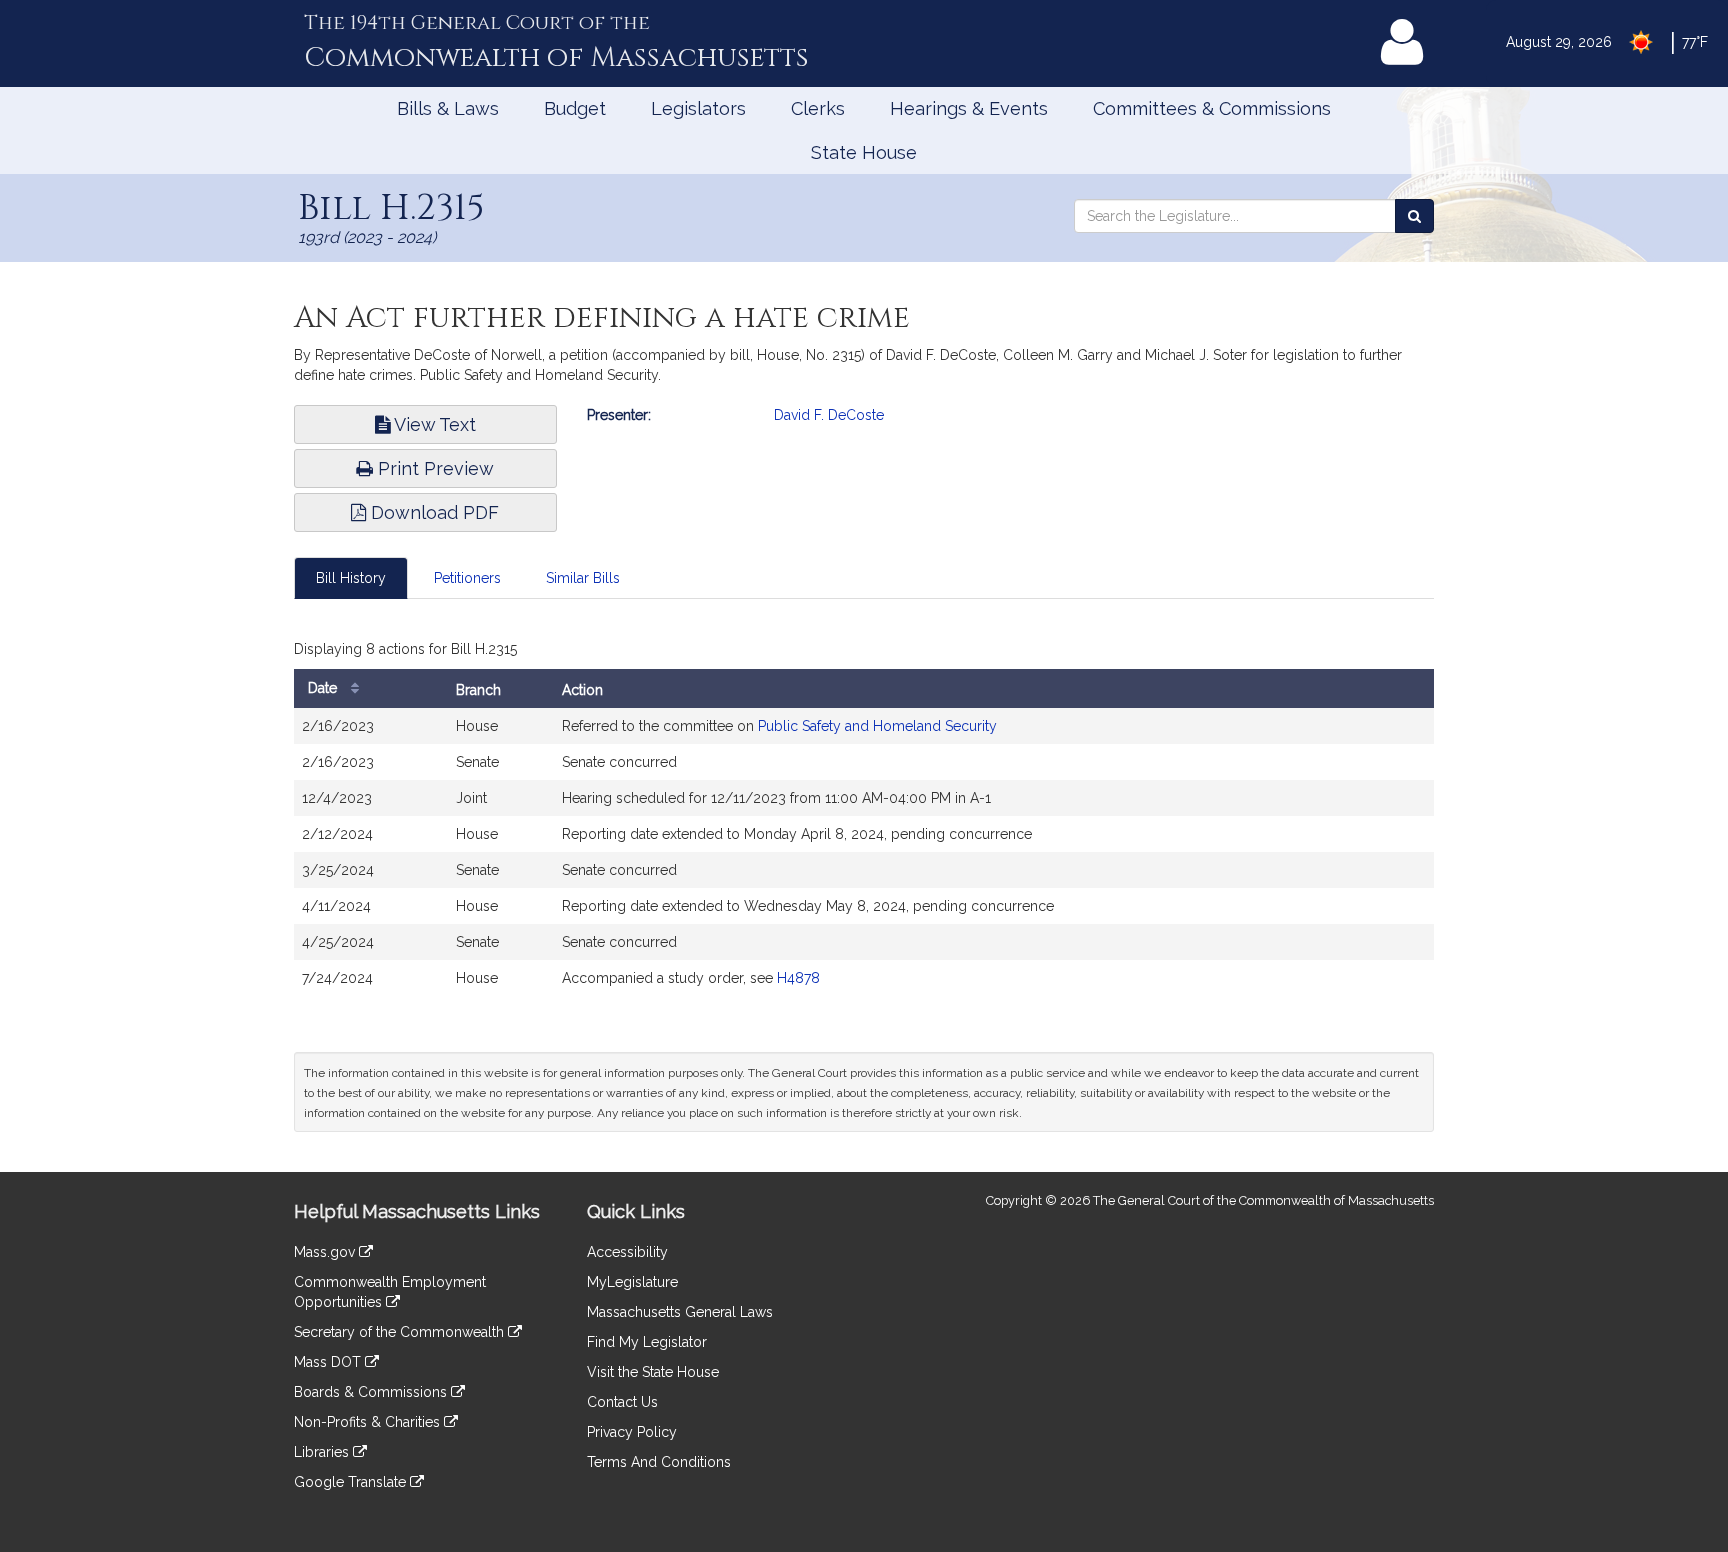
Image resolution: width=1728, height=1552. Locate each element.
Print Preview (433, 468)
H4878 (798, 978)
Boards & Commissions (372, 1392)
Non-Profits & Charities (369, 1422)
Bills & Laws (448, 108)
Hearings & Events (969, 108)
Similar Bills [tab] (583, 578)
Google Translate (352, 1482)
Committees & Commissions (1212, 108)
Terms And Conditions (659, 1462)
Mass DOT (329, 1362)
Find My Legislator (647, 1342)
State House (864, 152)
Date (324, 688)
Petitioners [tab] (467, 578)
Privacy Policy (632, 1432)
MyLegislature (632, 1282)
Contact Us (622, 1402)
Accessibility (627, 1252)
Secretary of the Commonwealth (401, 1332)
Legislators (698, 108)
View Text (433, 424)
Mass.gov (326, 1252)
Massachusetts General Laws (680, 1312)
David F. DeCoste (829, 415)
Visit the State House (653, 1372)
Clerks (818, 108)
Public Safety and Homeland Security (877, 726)
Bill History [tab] (351, 578)
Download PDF (432, 512)
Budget (575, 108)
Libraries (323, 1452)
